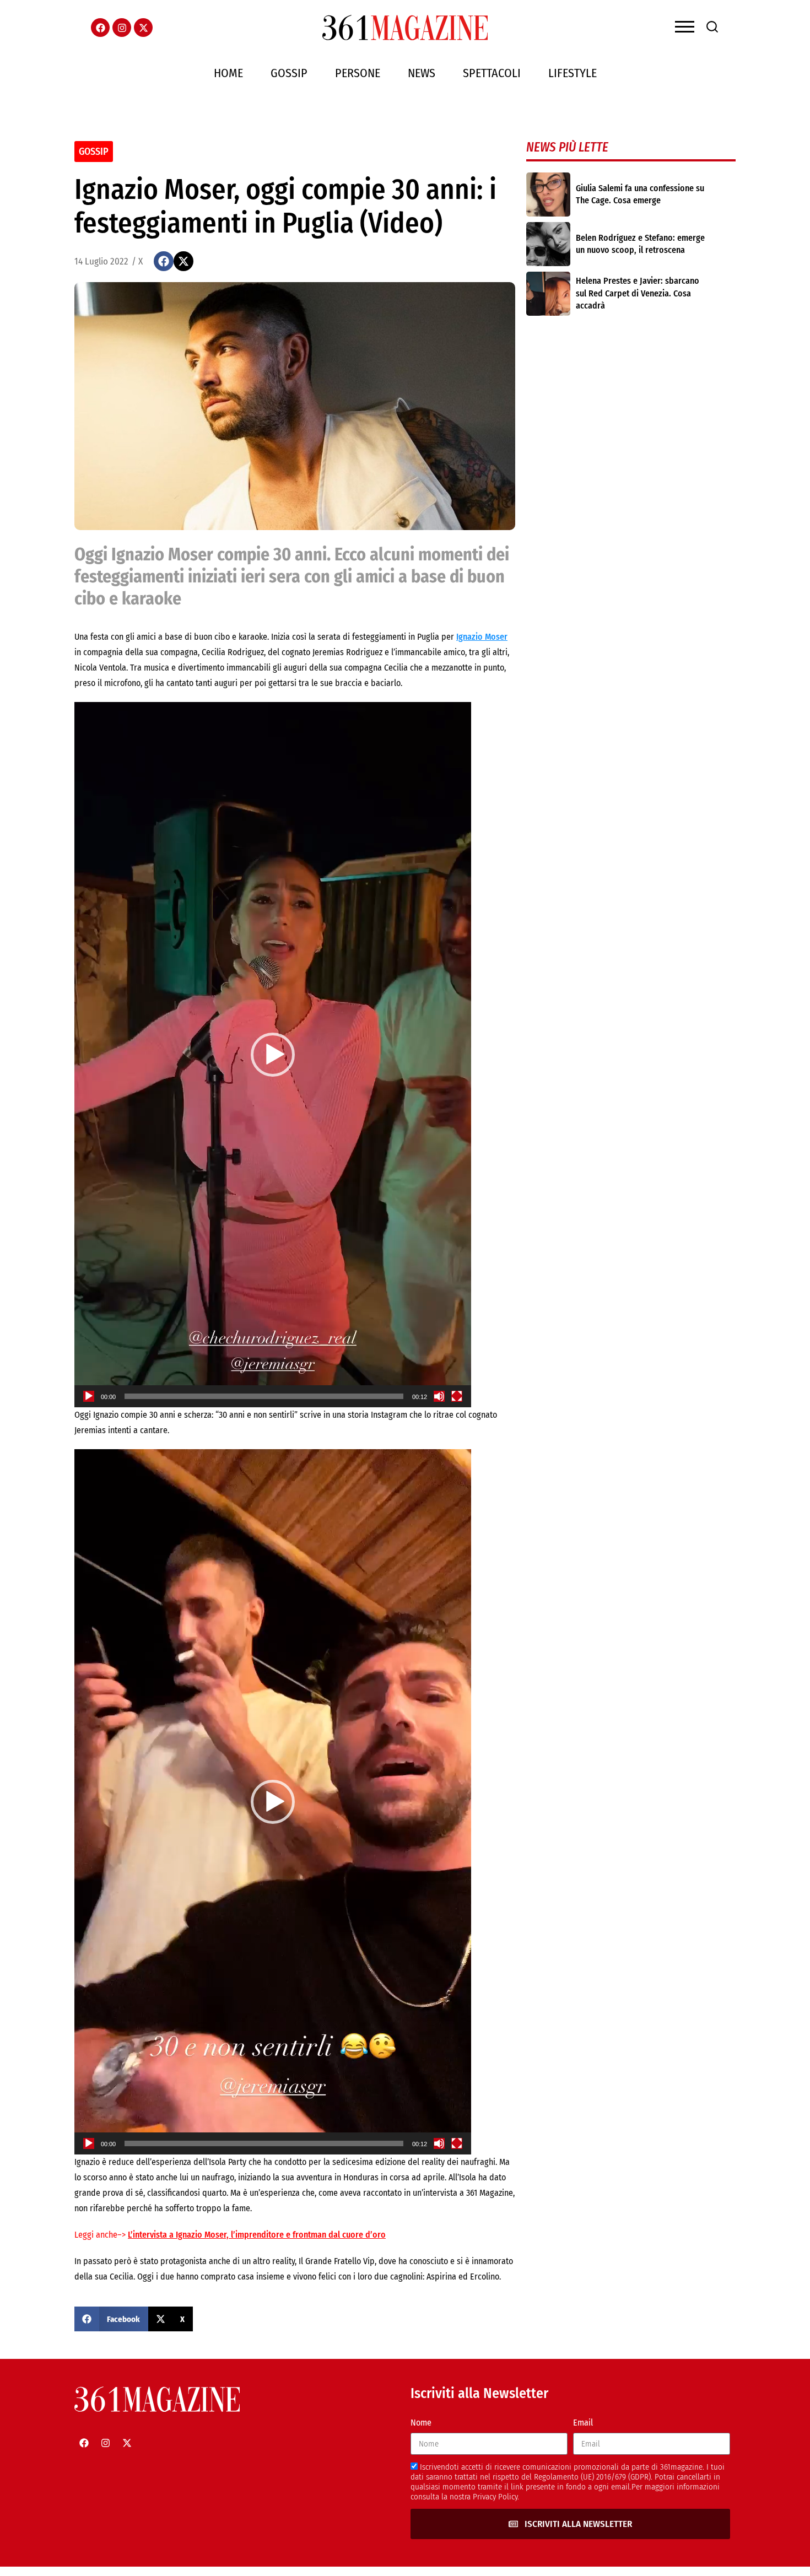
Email (583, 2423)
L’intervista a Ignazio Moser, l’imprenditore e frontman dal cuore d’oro (257, 2235)
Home (228, 73)
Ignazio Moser (482, 637)
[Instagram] (122, 28)
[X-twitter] (143, 28)
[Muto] (439, 1396)
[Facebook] (100, 28)
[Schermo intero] (457, 1396)
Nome (421, 2423)
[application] (273, 1055)
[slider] (264, 1396)
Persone (358, 73)
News (422, 73)
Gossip (289, 73)
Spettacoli (492, 73)
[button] (164, 261)
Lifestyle (573, 73)
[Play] (89, 1396)
